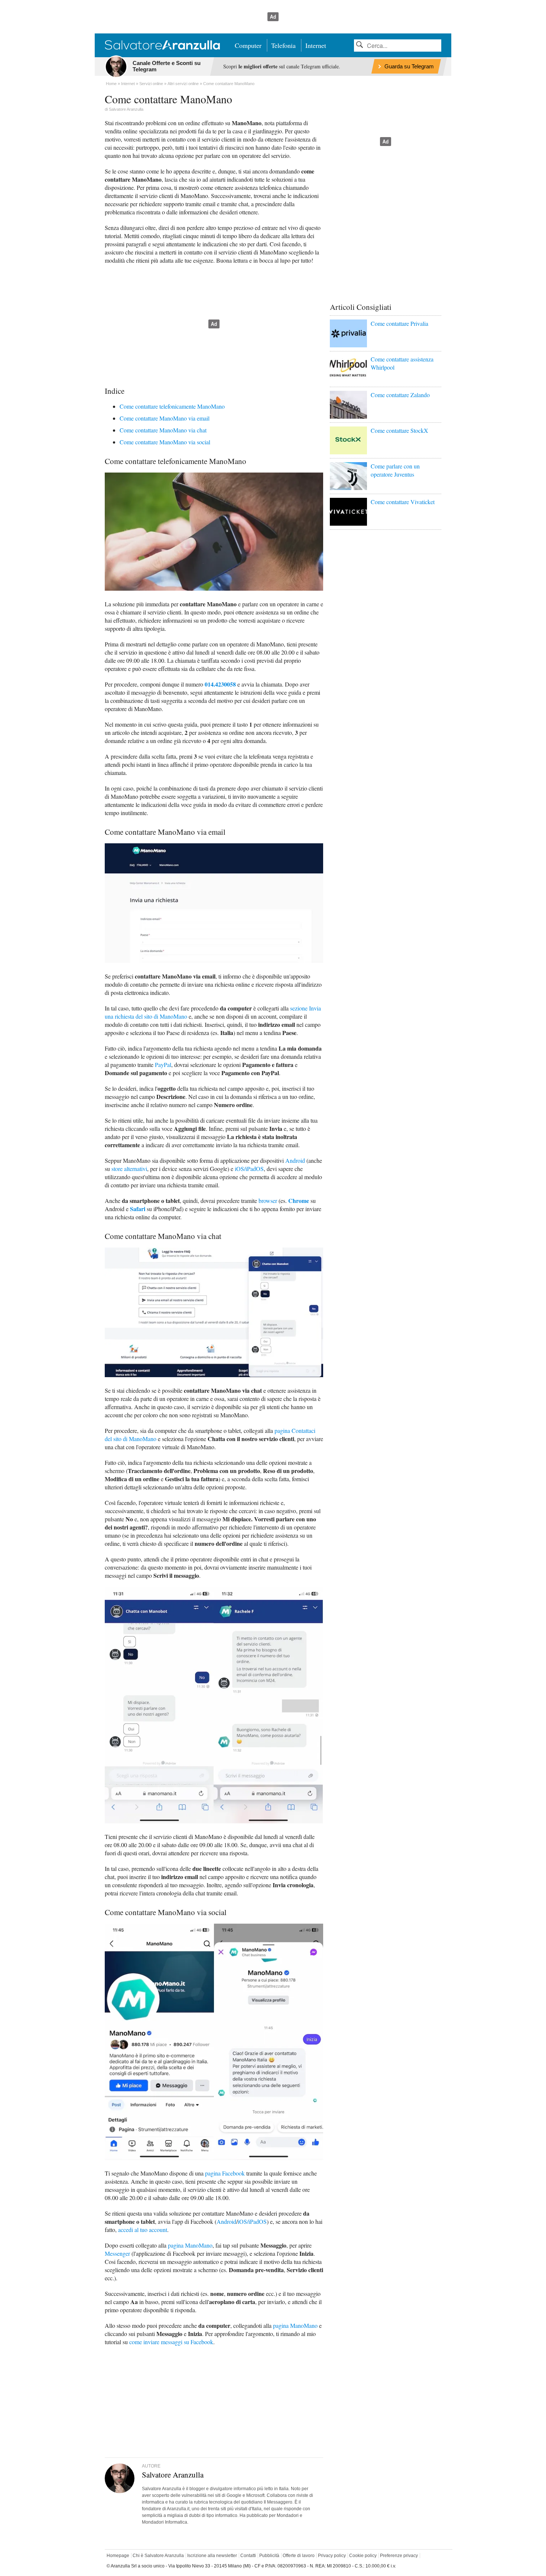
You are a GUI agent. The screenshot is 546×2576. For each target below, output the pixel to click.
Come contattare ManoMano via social (165, 442)
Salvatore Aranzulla (126, 109)
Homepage (118, 2556)
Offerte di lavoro (299, 2556)
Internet (316, 45)
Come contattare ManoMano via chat (163, 430)
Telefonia (283, 45)
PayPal (163, 1065)
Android (295, 1160)
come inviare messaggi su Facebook (171, 2342)
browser (268, 1201)
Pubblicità (269, 2556)
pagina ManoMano (190, 2245)
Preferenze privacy (399, 2556)
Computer (248, 45)
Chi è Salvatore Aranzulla (158, 2556)
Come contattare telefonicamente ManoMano (172, 406)
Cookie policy (363, 2556)
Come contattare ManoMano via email (165, 418)
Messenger (117, 2253)
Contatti (248, 2556)
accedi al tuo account (143, 2230)
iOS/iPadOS (249, 1169)
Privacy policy (332, 2556)
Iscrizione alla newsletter (212, 2556)
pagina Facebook (225, 2173)
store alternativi (129, 1169)
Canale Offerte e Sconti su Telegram (167, 66)
